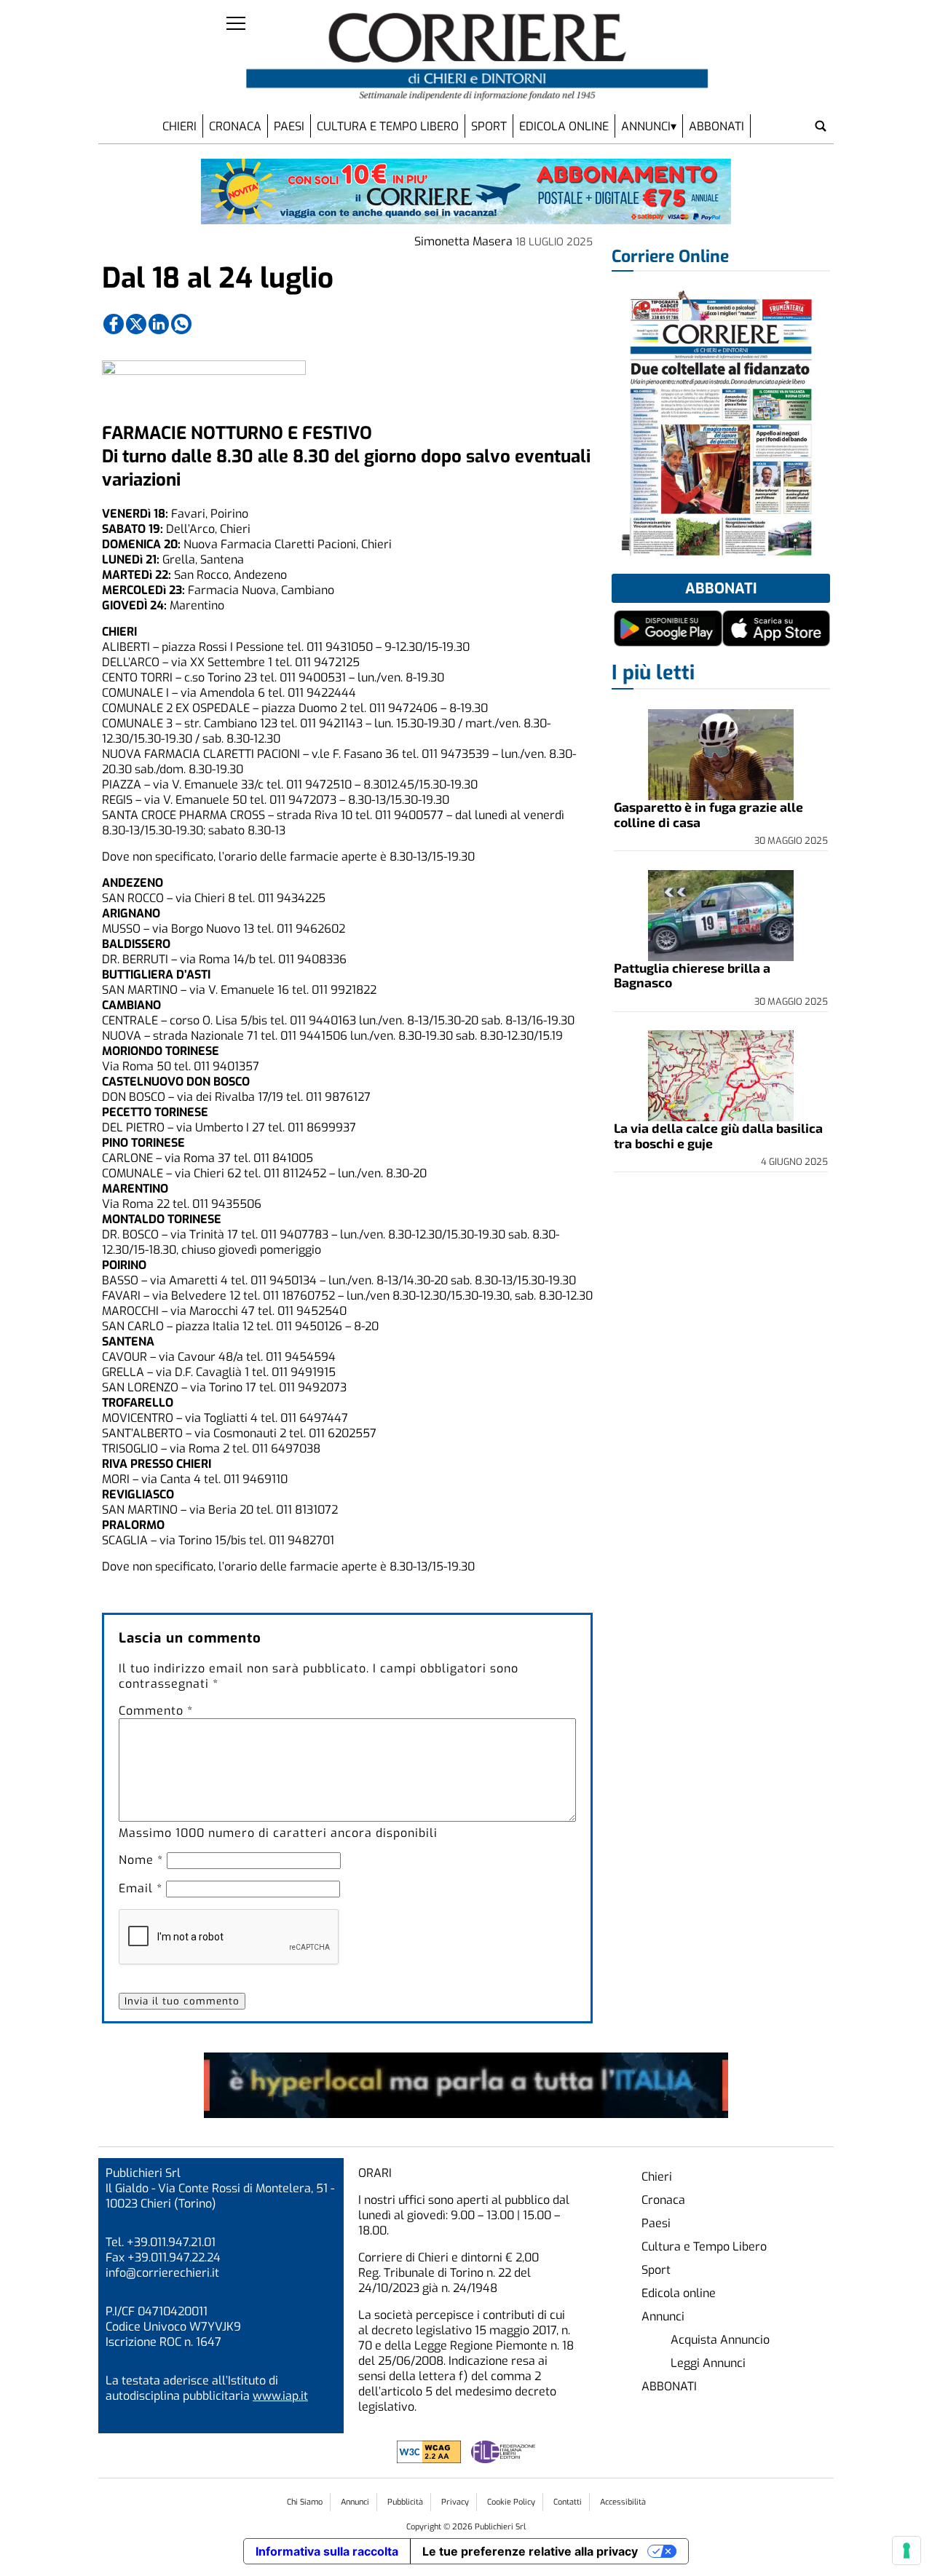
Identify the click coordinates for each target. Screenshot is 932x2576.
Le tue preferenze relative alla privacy (530, 2551)
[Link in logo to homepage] (477, 57)
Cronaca (235, 126)
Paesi (289, 126)
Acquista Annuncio (720, 2340)
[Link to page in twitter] (136, 324)
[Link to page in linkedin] (159, 324)
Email (141, 1888)
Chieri (179, 126)
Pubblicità (405, 2502)
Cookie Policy (511, 2502)
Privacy (455, 2502)
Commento (156, 1711)
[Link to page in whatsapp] (181, 324)
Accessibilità (623, 2502)
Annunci (646, 126)
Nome (141, 1860)
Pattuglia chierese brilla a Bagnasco (692, 975)
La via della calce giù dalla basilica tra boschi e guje (718, 1135)
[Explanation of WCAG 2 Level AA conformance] (430, 2459)
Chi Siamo (305, 2502)
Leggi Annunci (708, 2363)
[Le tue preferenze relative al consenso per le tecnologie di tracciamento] (907, 2551)
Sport (489, 126)
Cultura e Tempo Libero (388, 126)
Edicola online (564, 126)
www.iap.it (280, 2396)
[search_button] (821, 126)
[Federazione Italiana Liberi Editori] (503, 2459)
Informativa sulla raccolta (327, 2551)
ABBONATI (716, 126)
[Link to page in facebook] (114, 324)
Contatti (568, 2502)
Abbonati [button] (721, 589)
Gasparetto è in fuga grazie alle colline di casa (708, 814)
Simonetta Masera (463, 241)
